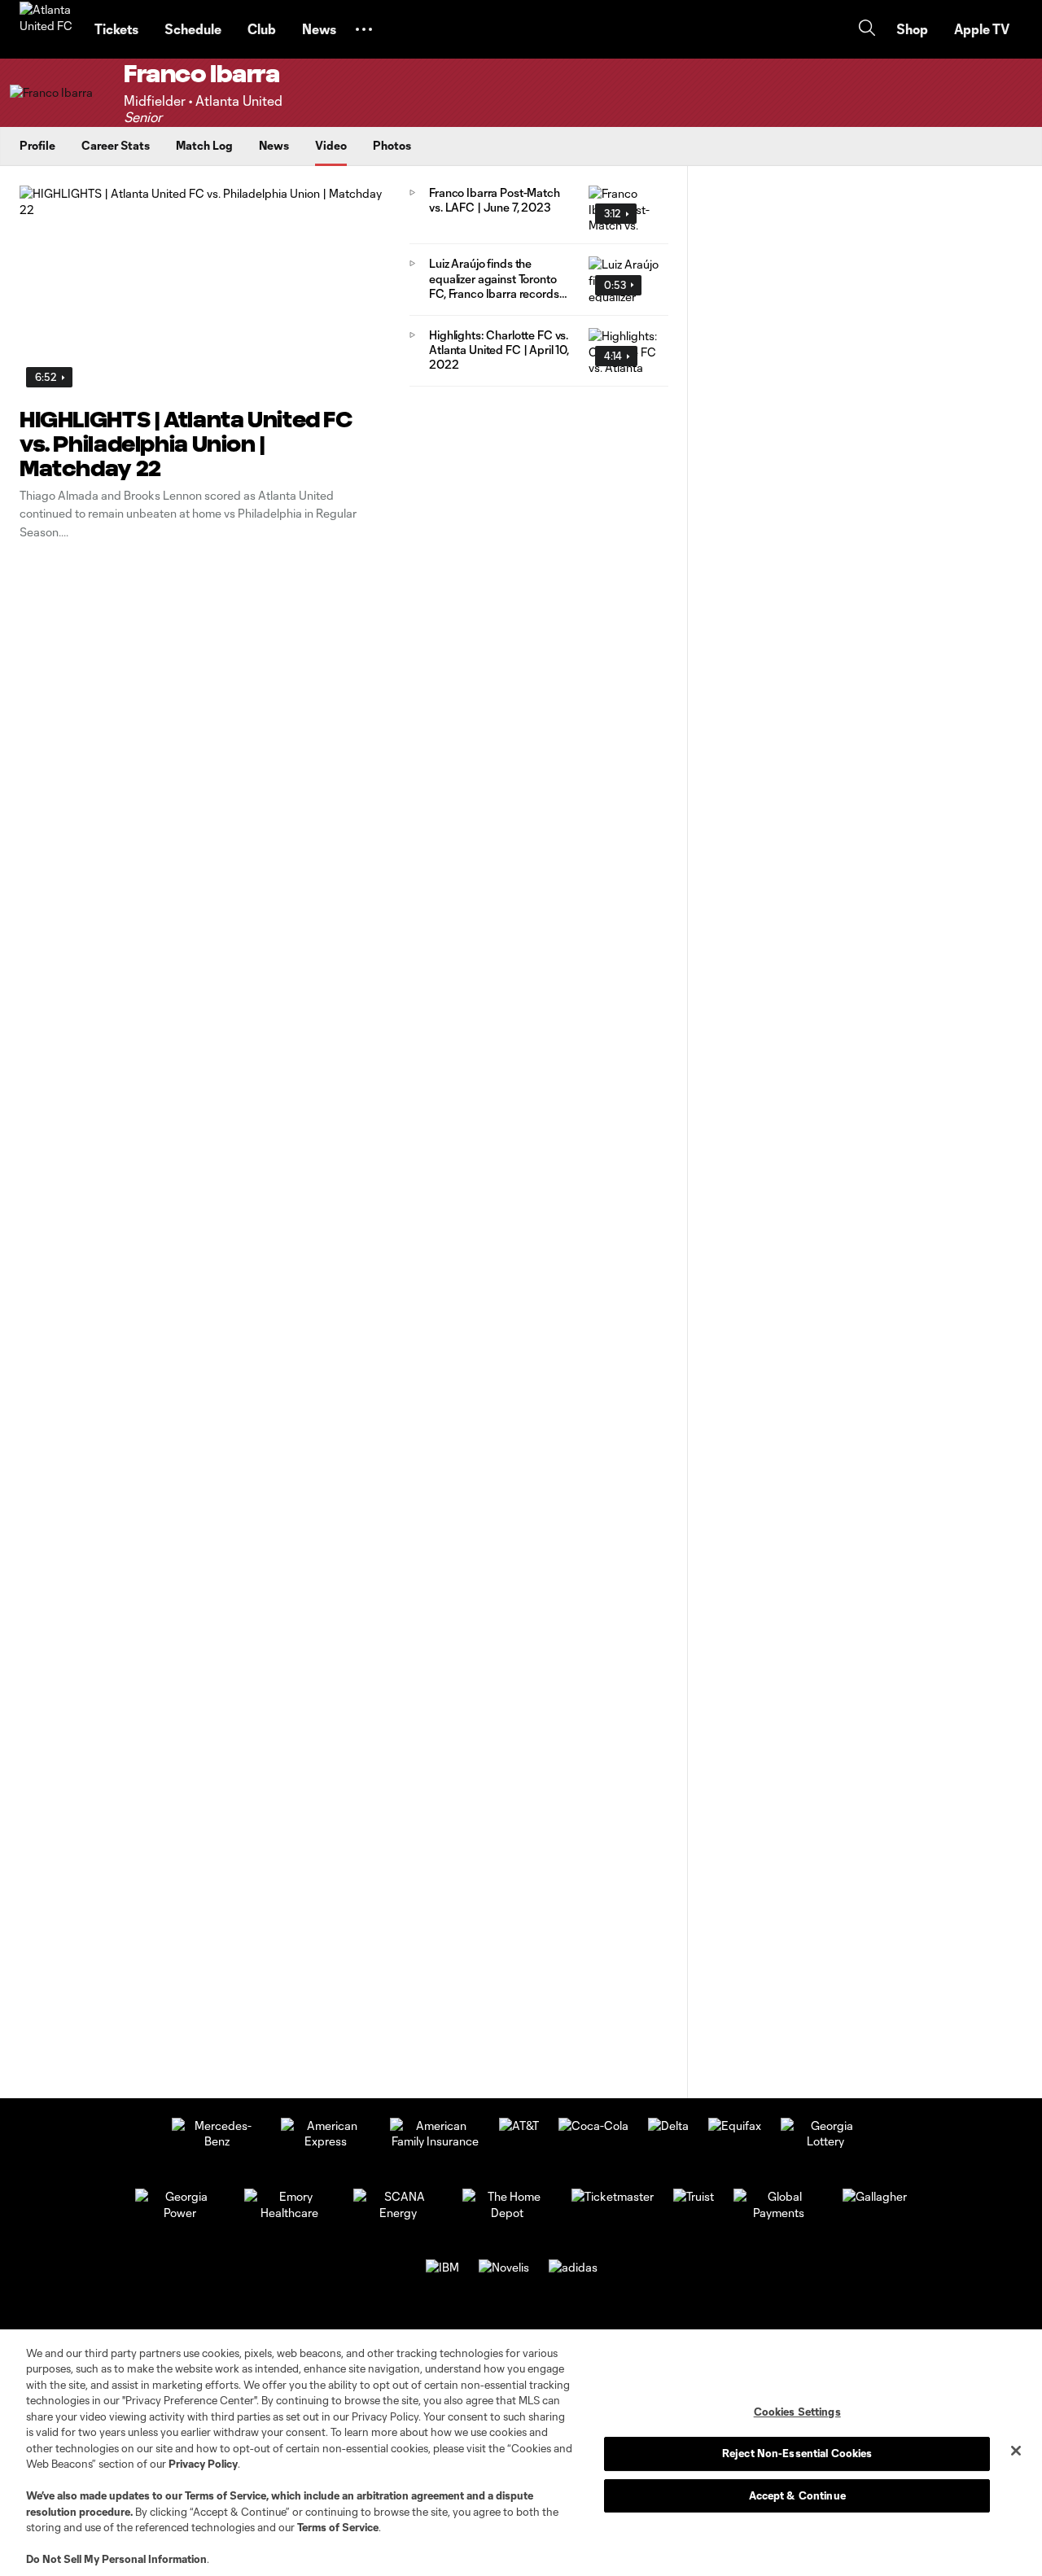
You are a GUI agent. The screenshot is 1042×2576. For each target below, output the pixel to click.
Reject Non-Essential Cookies (797, 2453)
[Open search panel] (867, 30)
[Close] (1016, 2451)
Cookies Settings (797, 2412)
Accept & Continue (797, 2495)
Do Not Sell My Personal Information (116, 2559)
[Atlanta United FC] (47, 29)
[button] (364, 29)
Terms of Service (225, 2495)
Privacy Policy (203, 2464)
